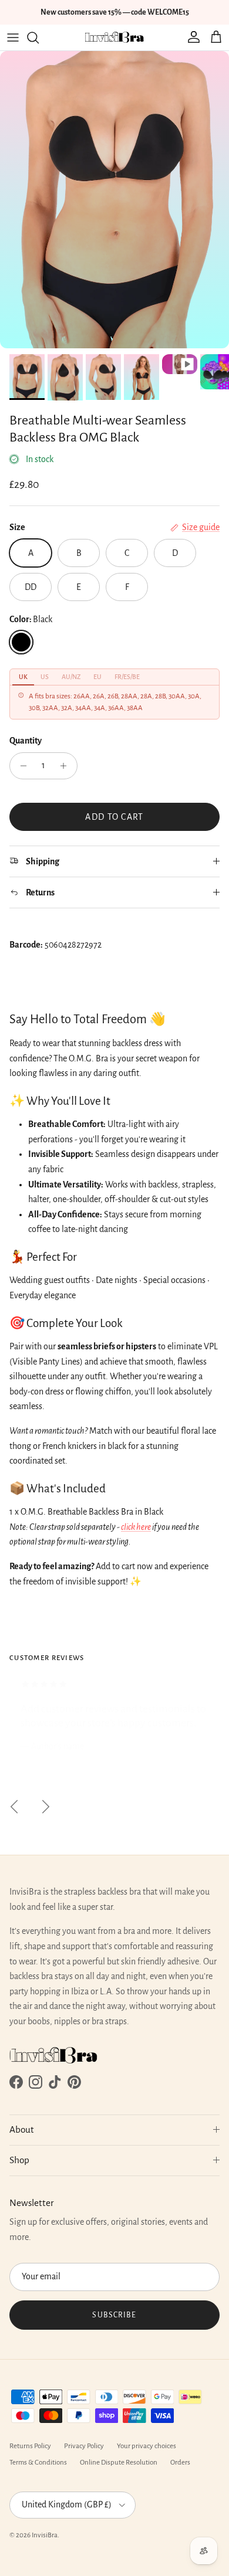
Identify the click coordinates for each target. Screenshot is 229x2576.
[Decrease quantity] (20, 766)
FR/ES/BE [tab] (127, 677)
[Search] (39, 38)
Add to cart (114, 817)
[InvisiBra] (114, 38)
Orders (180, 2463)
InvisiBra (45, 2535)
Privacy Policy (84, 2446)
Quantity (26, 741)
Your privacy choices (147, 2446)
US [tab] (45, 677)
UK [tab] (23, 677)
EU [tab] (97, 677)
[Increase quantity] (67, 766)
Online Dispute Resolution (119, 2463)
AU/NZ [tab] (71, 677)
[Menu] (13, 38)
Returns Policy (30, 2446)
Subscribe (114, 2315)
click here (136, 1527)
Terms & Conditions (38, 2463)
